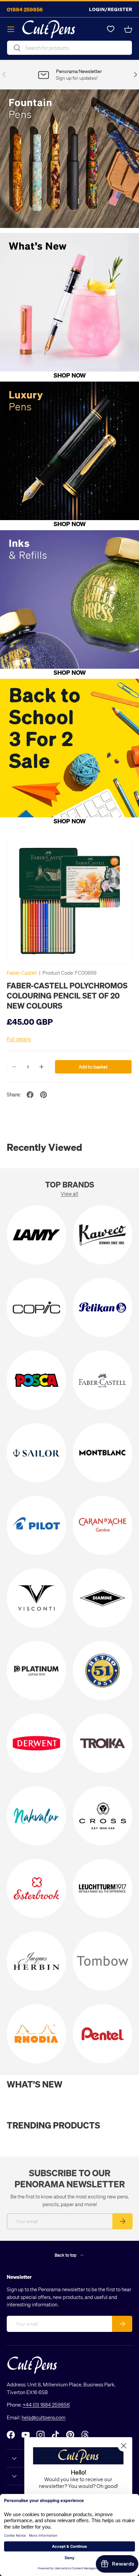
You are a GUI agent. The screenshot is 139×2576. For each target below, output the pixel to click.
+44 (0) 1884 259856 (46, 2405)
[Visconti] (36, 1598)
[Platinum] (36, 1671)
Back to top (66, 2255)
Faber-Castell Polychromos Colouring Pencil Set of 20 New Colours (67, 995)
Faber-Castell (22, 973)
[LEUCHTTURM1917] (103, 1888)
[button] (128, 29)
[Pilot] (36, 1525)
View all (69, 1194)
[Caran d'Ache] (103, 1525)
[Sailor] (36, 1453)
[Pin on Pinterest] (44, 1095)
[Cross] (103, 1816)
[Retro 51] (103, 1671)
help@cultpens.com (44, 2417)
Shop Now (70, 375)
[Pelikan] (103, 1307)
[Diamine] (103, 1598)
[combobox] (69, 48)
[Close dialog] (124, 2446)
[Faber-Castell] (103, 1380)
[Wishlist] (111, 29)
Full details (19, 1039)
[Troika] (103, 1743)
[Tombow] (103, 1961)
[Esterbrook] (36, 1888)
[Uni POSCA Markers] (36, 1380)
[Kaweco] (103, 1235)
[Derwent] (36, 1743)
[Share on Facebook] (30, 1095)
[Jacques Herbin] (36, 1961)
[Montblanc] (103, 1453)
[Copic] (36, 1307)
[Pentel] (103, 2034)
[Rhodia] (36, 2034)
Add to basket (93, 1067)
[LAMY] (36, 1235)
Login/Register (111, 9)
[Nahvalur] (36, 1816)
